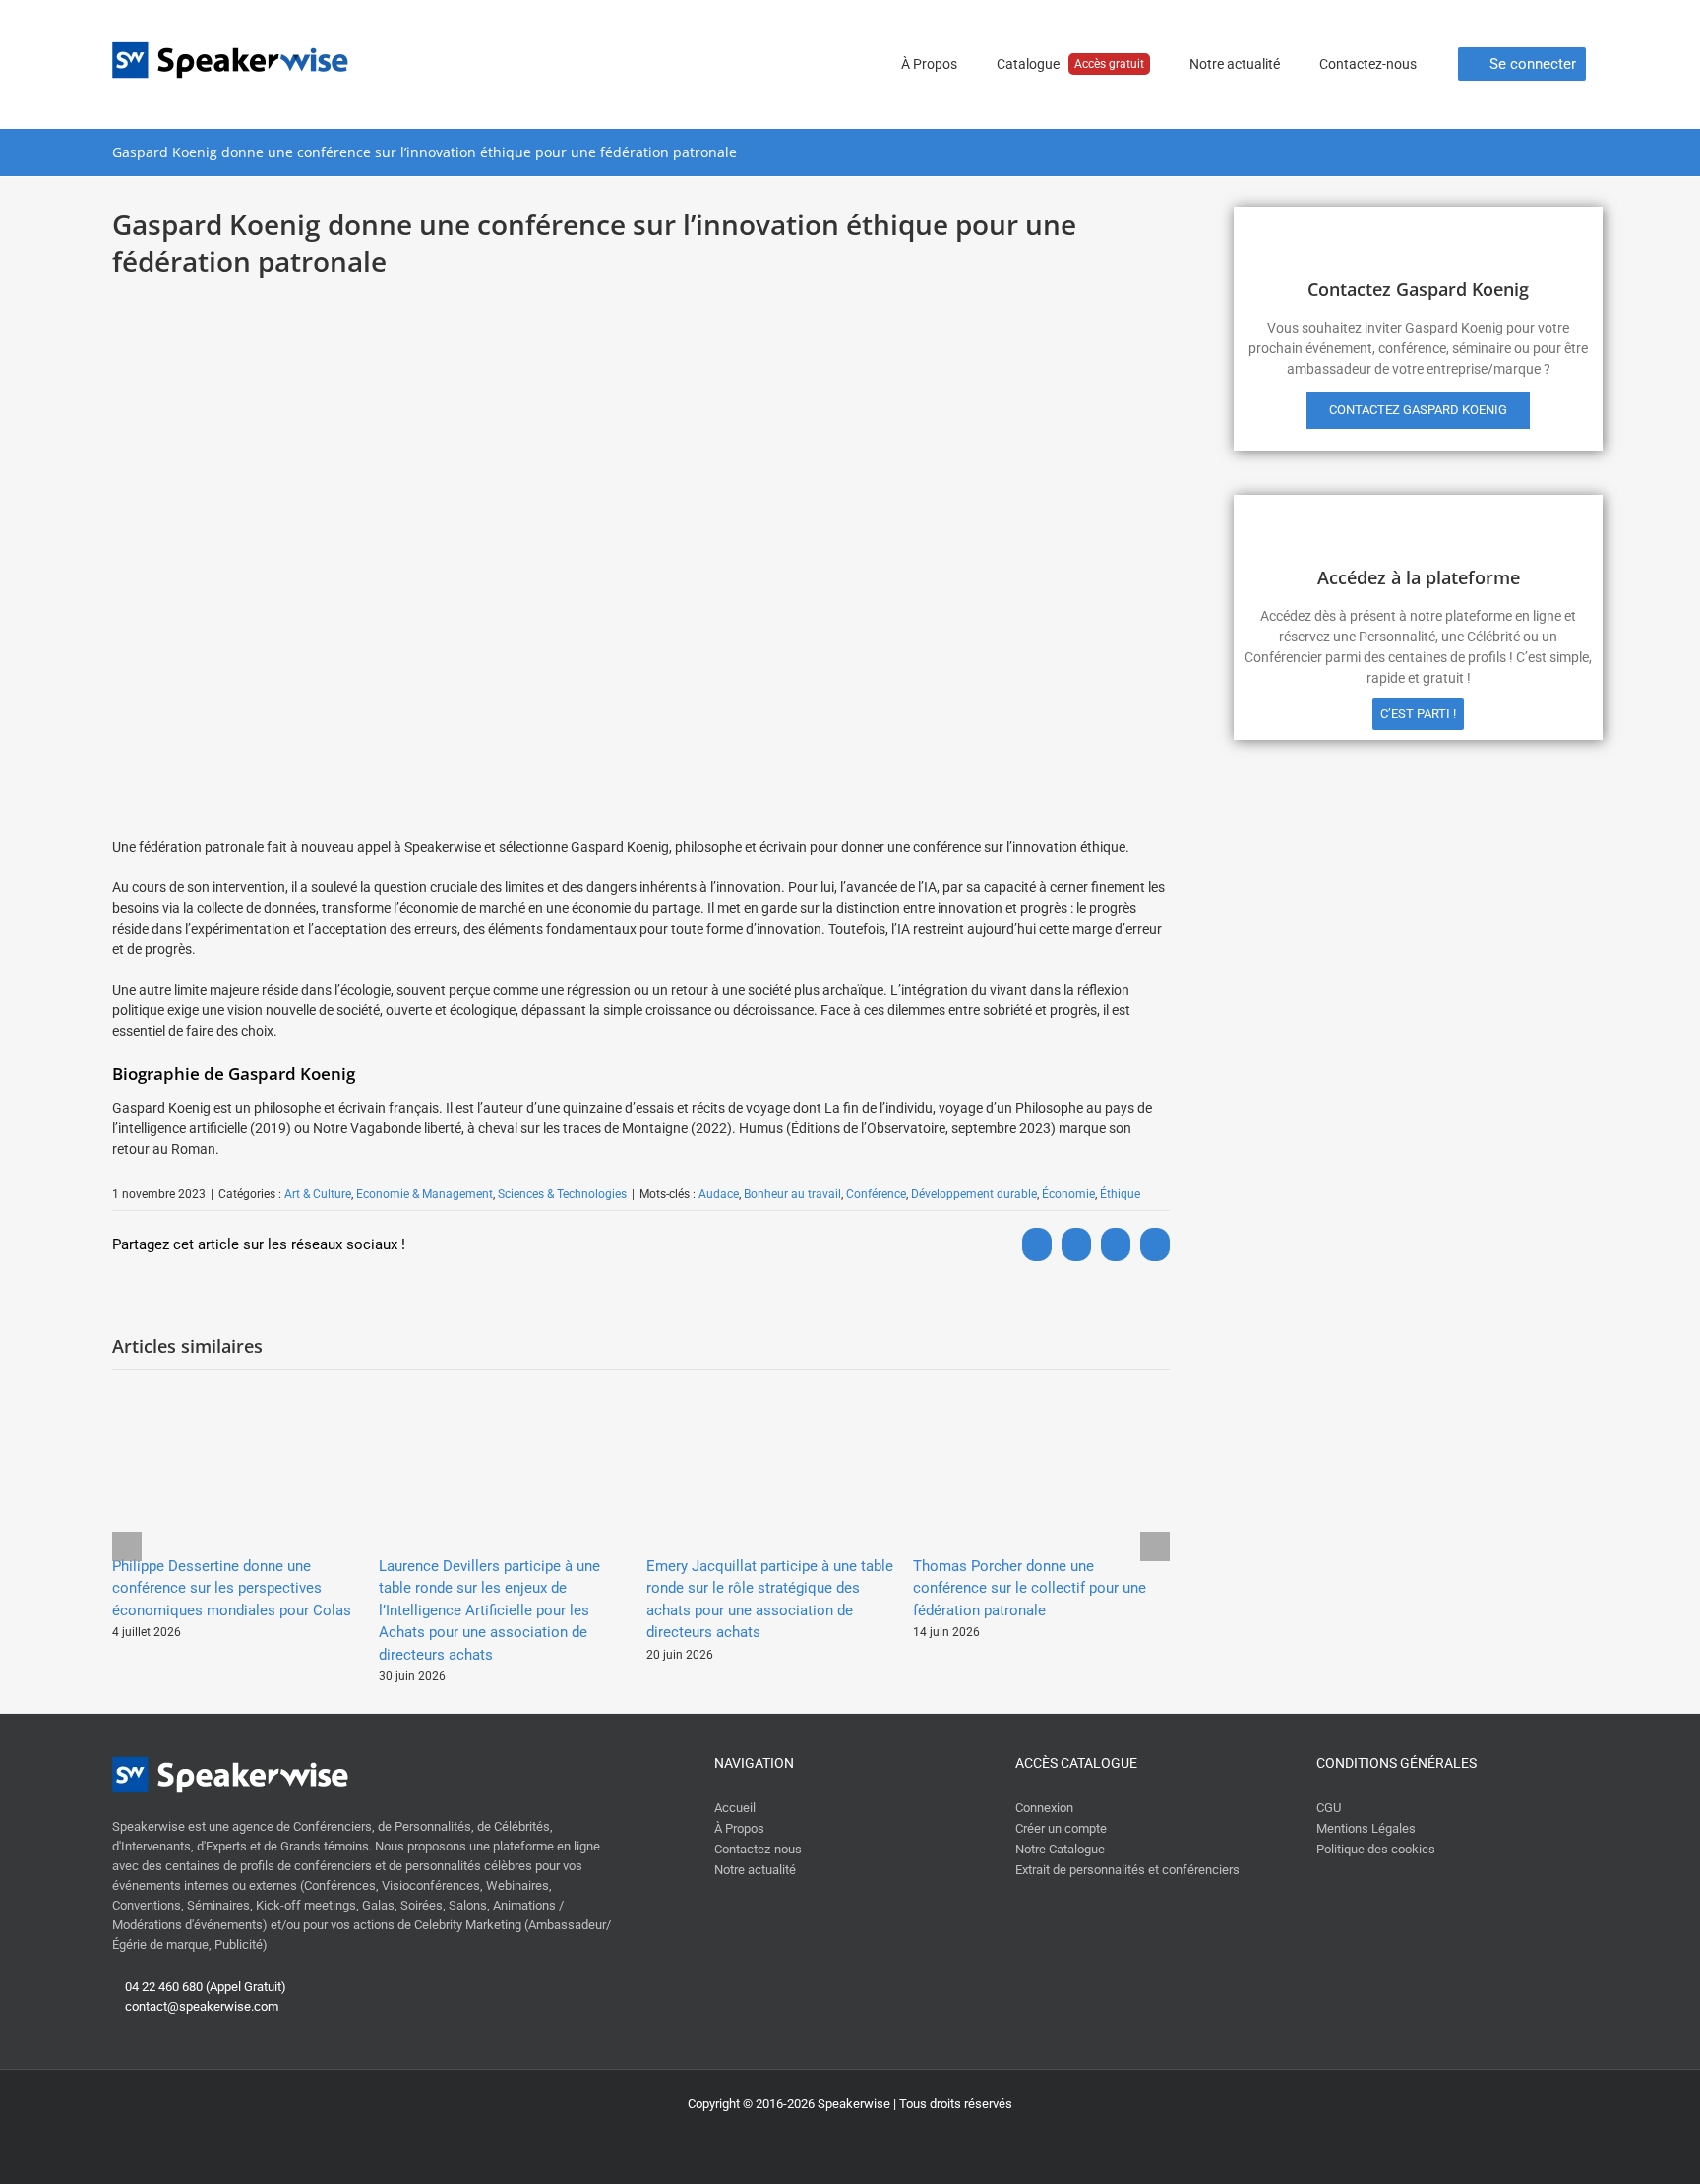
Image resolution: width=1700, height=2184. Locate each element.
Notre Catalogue (1060, 1849)
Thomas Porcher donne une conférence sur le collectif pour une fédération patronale (1030, 1588)
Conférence (876, 1194)
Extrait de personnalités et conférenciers (1127, 1870)
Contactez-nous (758, 1849)
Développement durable (974, 1194)
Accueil (735, 1808)
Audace (719, 1194)
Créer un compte (1061, 1828)
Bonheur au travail (792, 1194)
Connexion (1044, 1808)
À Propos (739, 1828)
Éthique (1120, 1194)
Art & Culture (318, 1194)
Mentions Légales (1366, 1828)
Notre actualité (755, 1870)
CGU (1329, 1808)
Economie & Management (425, 1194)
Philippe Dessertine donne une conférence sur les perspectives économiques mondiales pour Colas (232, 1588)
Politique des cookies (1376, 1849)
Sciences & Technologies (562, 1194)
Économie (1068, 1194)
